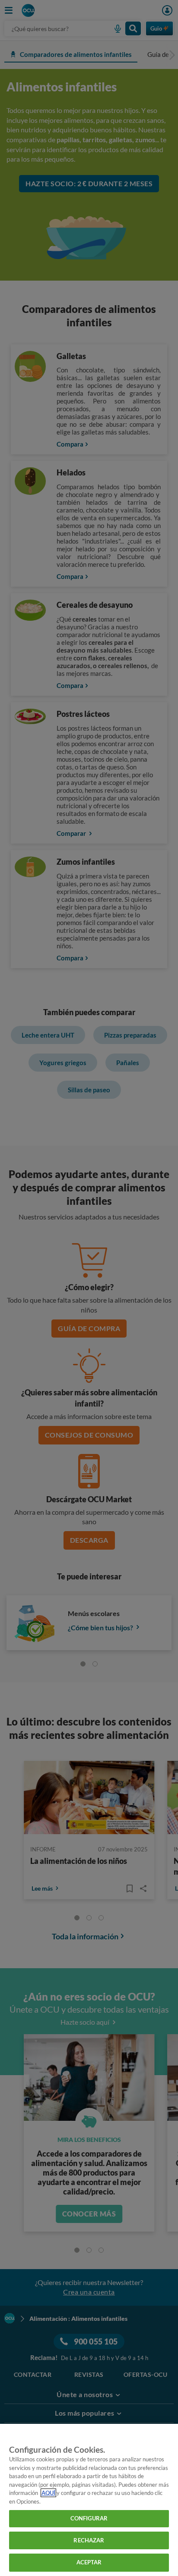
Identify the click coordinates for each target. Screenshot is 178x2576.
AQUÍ (48, 2493)
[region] (89, 2500)
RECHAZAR (89, 2540)
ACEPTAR (89, 2562)
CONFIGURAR (89, 2518)
